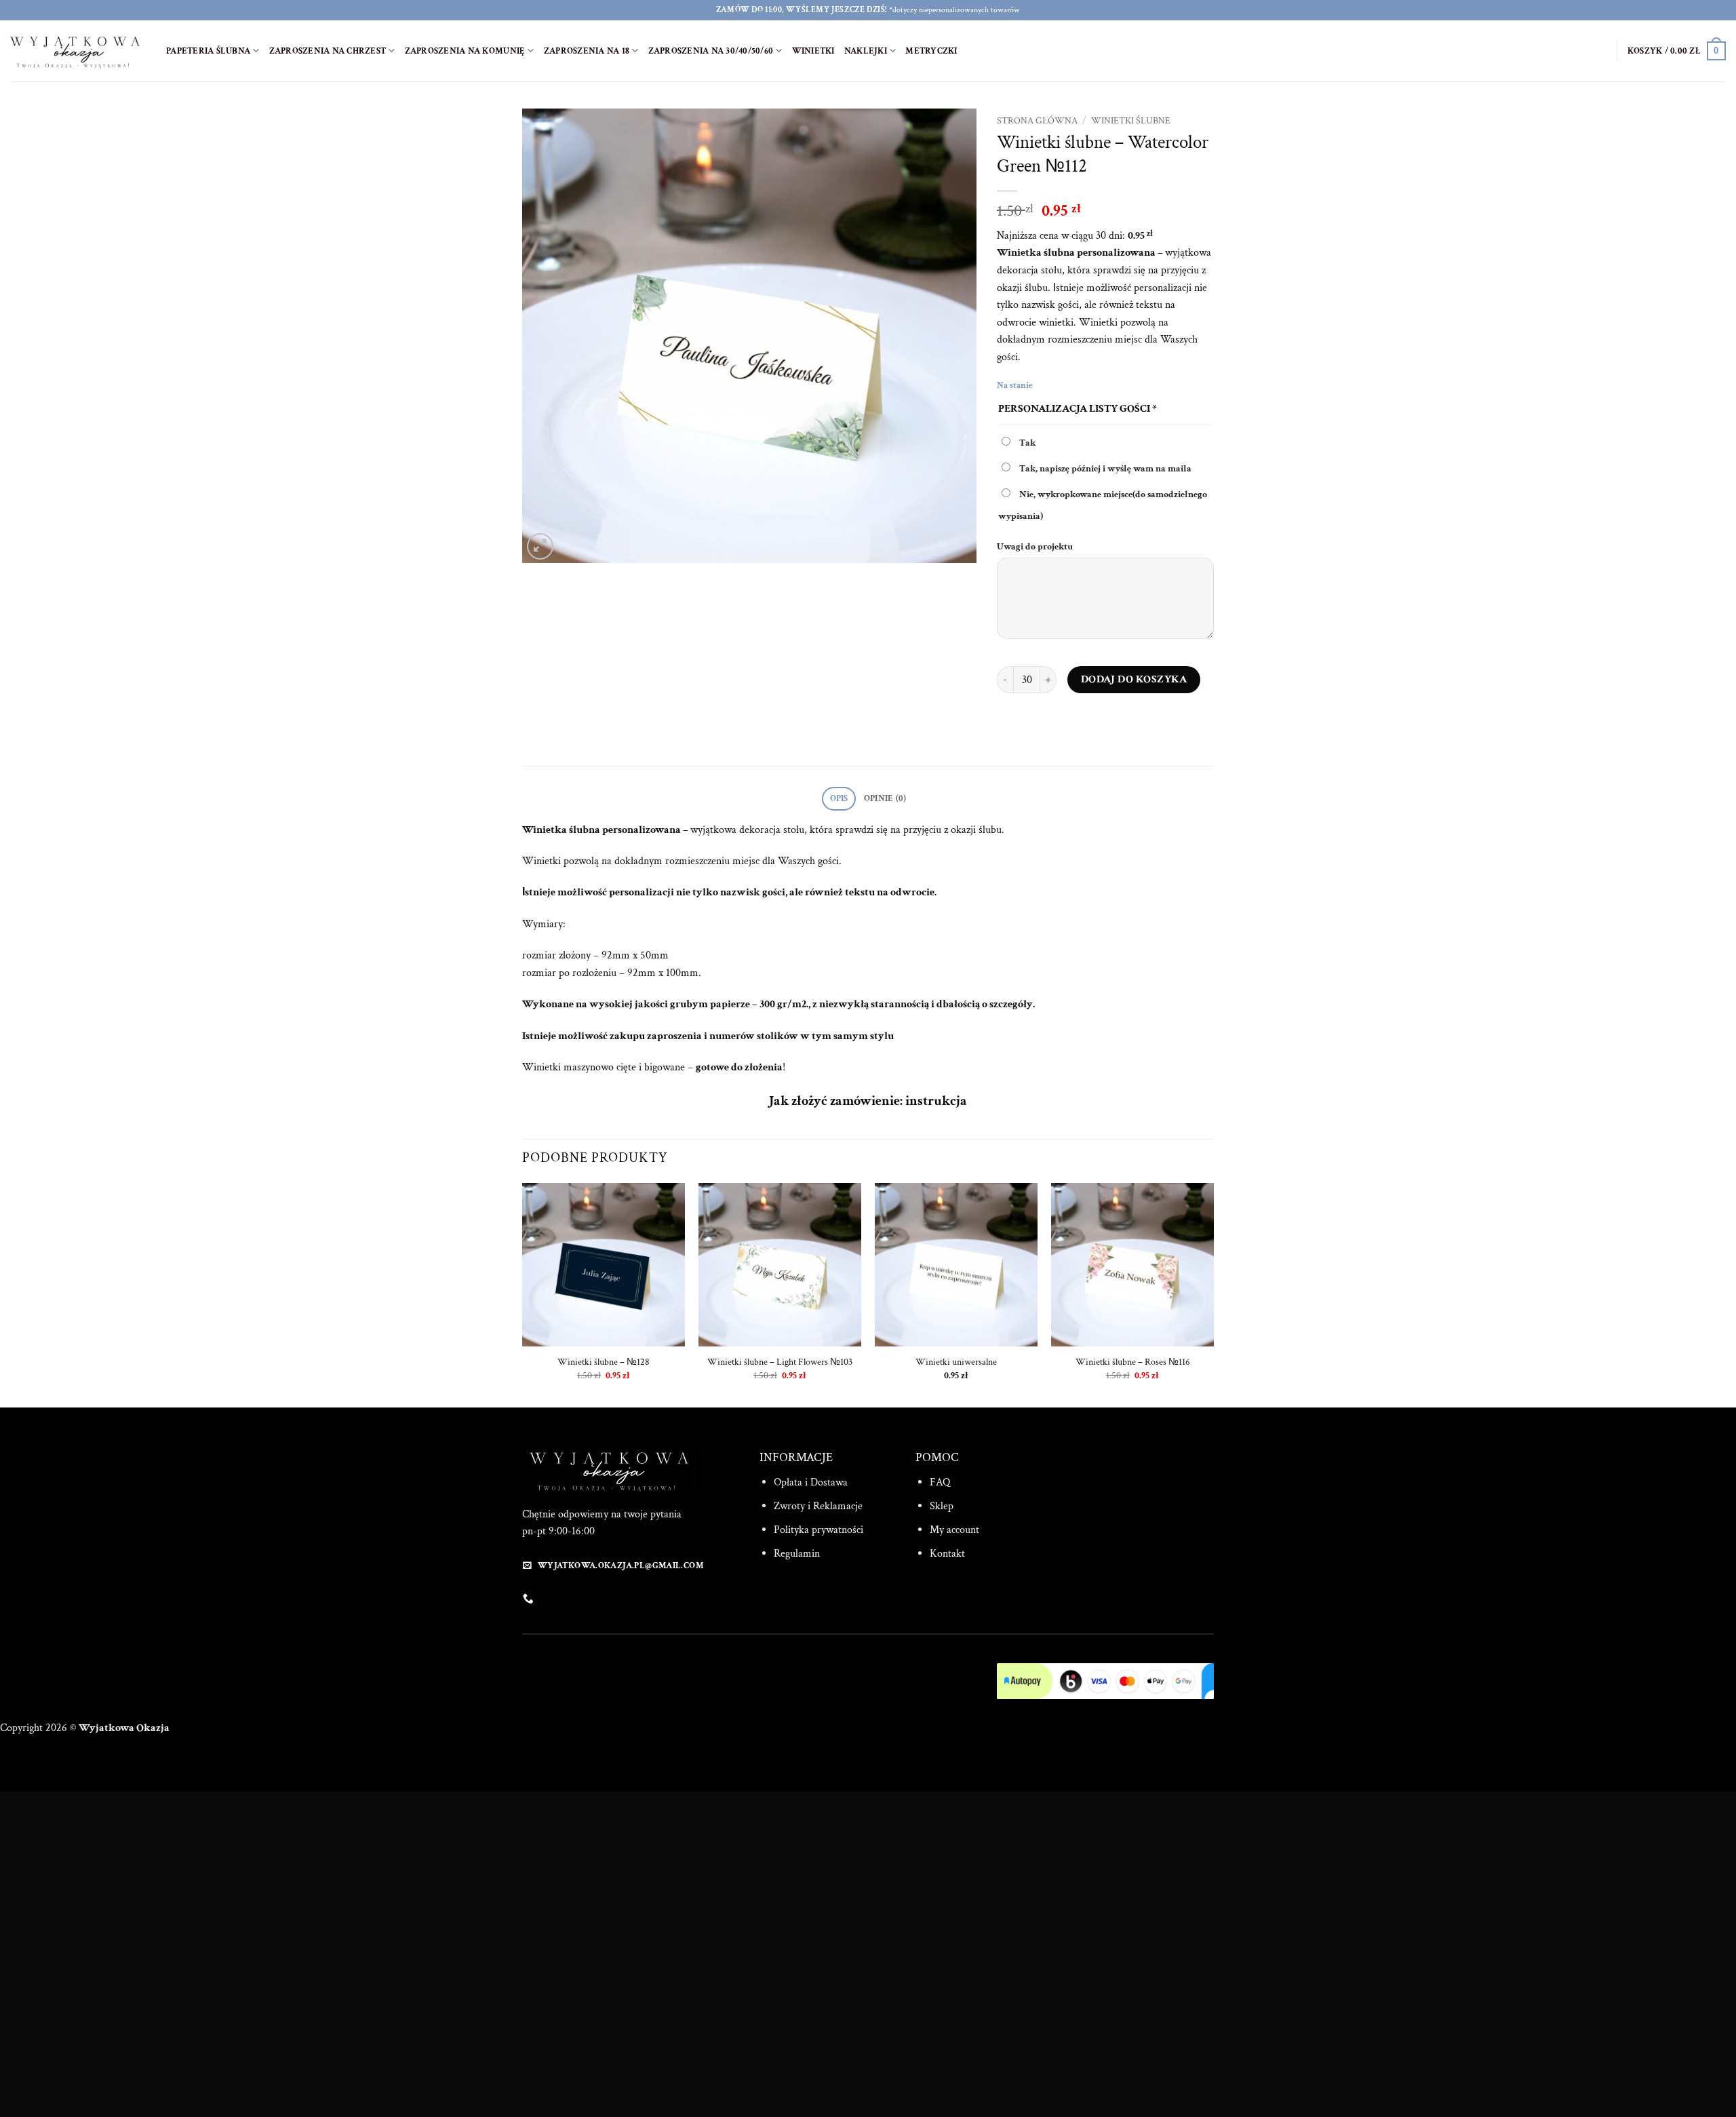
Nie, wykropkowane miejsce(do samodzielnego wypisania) (1103, 505)
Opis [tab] (839, 798)
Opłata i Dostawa (811, 1482)
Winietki (813, 51)
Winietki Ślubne (1131, 121)
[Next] (1213, 1294)
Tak (1026, 443)
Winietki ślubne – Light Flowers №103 (780, 1362)
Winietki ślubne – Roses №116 (1133, 1362)
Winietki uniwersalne (956, 1362)
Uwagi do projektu (1036, 546)
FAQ (940, 1482)
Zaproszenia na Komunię (465, 51)
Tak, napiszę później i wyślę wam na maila (1104, 468)
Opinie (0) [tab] (885, 798)
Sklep (942, 1506)
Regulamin (797, 1554)
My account (954, 1530)
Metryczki (931, 51)
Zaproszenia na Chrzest (328, 51)
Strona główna (1037, 121)
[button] (1677, 51)
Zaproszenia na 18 (587, 51)
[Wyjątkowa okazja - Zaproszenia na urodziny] (78, 51)
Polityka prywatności (818, 1530)
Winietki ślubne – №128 (604, 1362)
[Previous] (523, 1294)
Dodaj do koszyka (1134, 679)
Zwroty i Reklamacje (818, 1506)
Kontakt (947, 1554)
